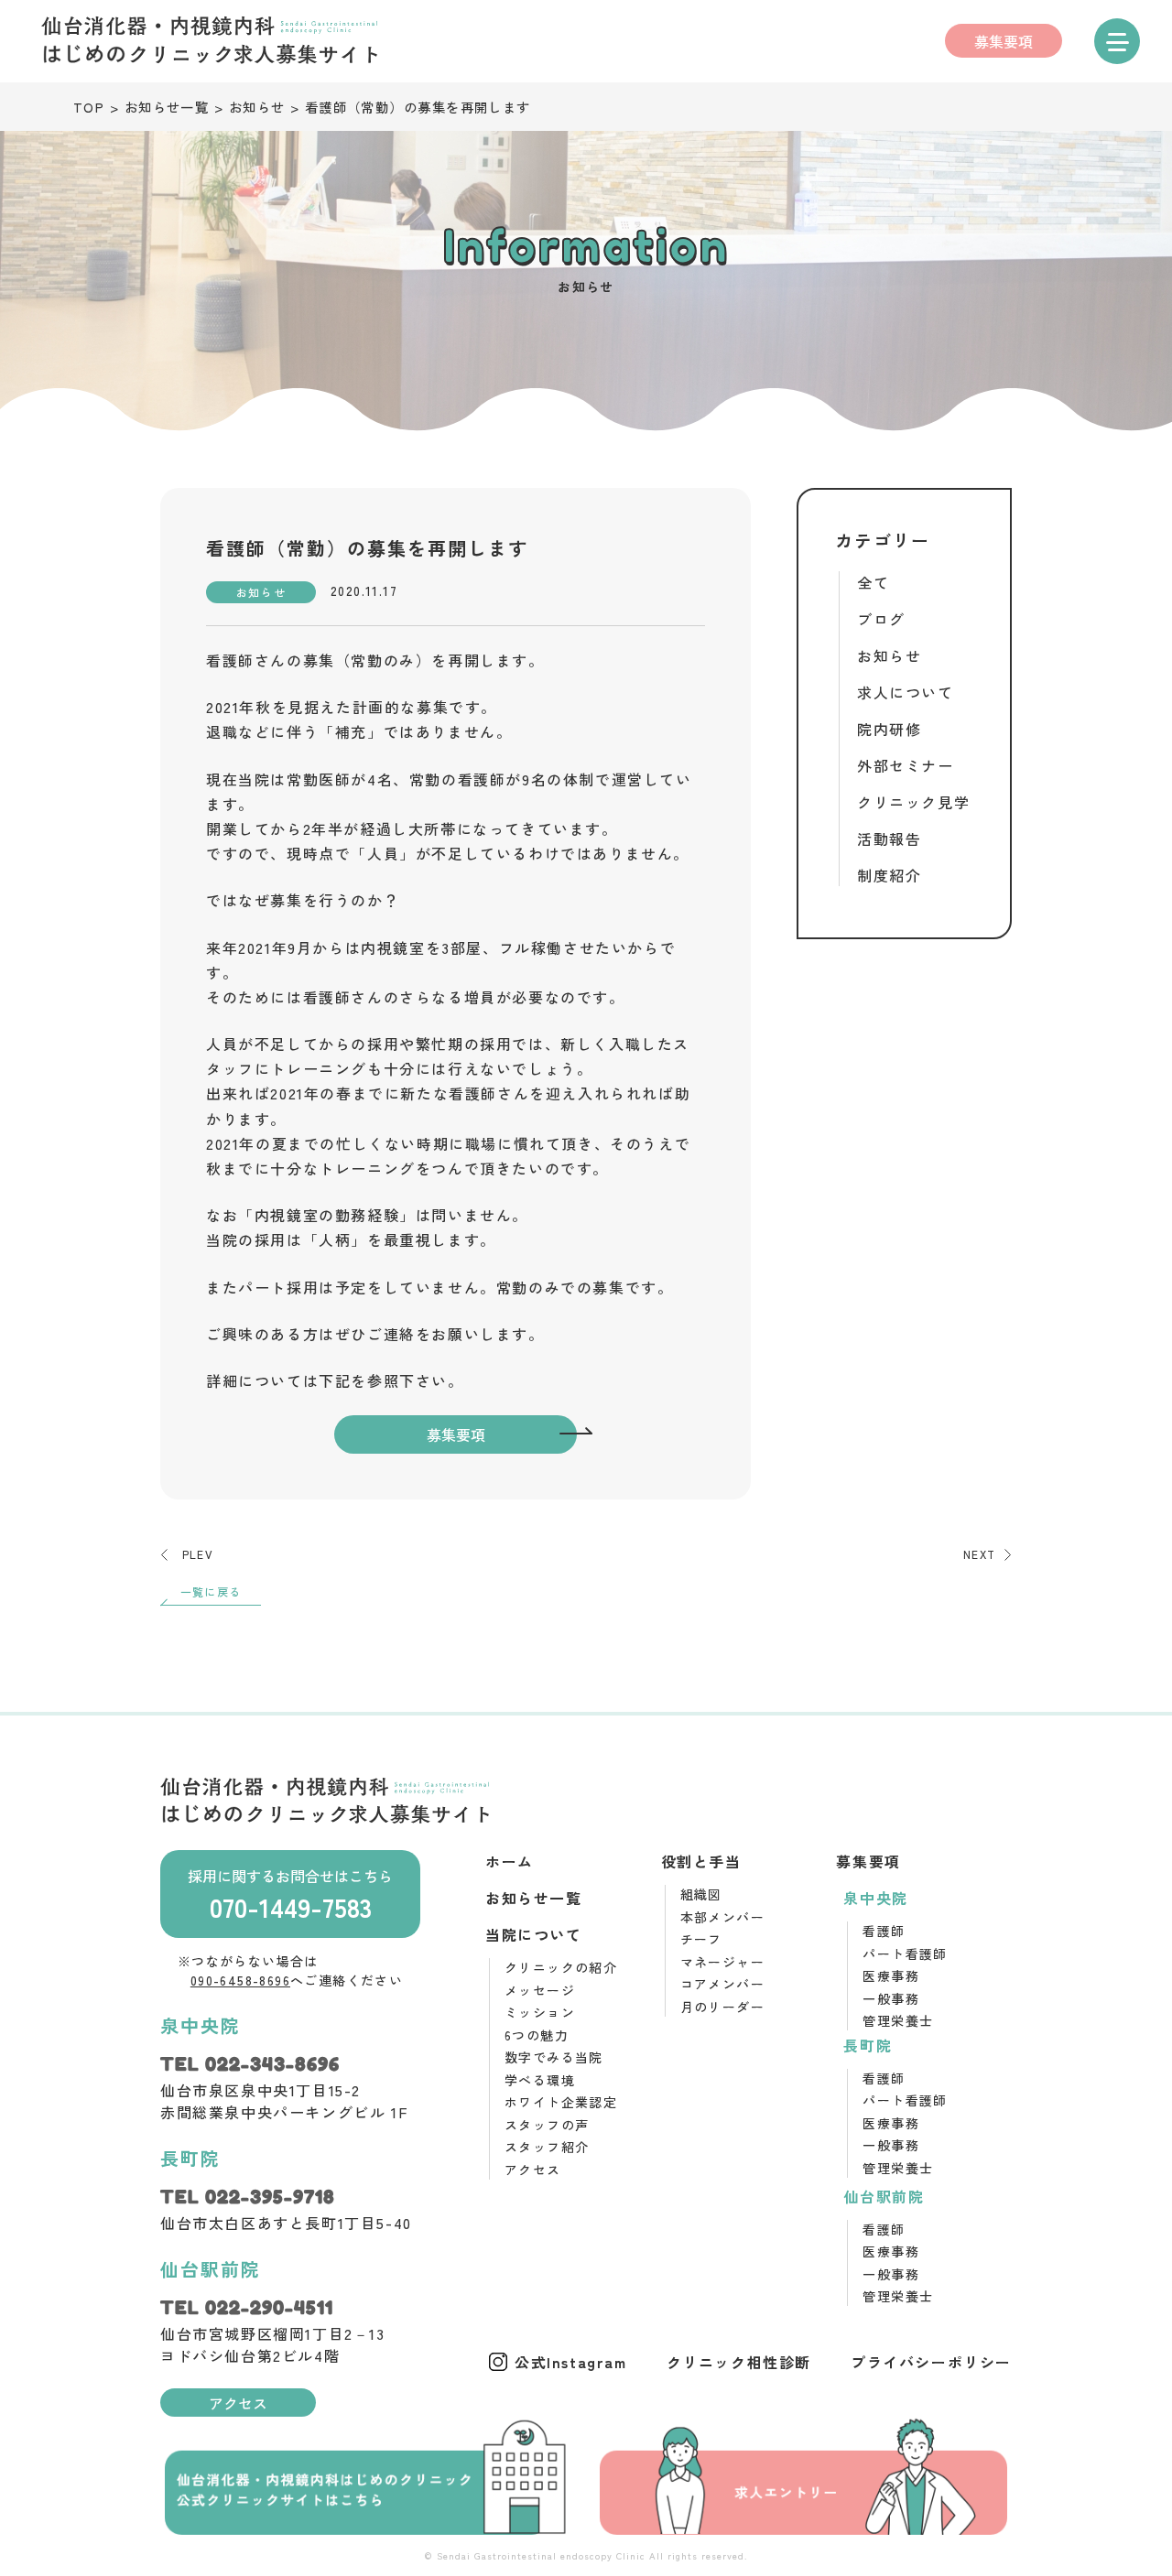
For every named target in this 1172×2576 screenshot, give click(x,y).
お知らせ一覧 (534, 1898)
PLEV (198, 1554)
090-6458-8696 (240, 1980)
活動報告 (889, 839)
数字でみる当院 (554, 2057)
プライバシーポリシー (931, 2362)
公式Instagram (571, 2362)
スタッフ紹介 (547, 2147)
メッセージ (540, 1990)
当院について (534, 1934)
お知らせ (889, 655)
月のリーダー (722, 2007)
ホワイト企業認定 (561, 2102)
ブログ (881, 619)
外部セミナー (906, 765)
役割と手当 (701, 1861)
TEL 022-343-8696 (250, 2064)
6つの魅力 (537, 2035)
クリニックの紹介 (561, 1967)
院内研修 (889, 729)
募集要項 (1004, 41)
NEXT (979, 1554)
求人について (906, 692)
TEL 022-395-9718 (248, 2197)
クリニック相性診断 (739, 2362)
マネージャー (722, 1962)
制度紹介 (889, 875)
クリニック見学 (913, 802)
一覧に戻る (211, 1591)
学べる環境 (540, 2080)
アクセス (238, 2403)
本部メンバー (722, 1917)
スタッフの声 (547, 2125)
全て (873, 582)
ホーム (510, 1861)
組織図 (701, 1894)
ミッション (540, 2012)
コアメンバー (722, 1984)
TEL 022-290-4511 (247, 2308)
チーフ (701, 1939)
